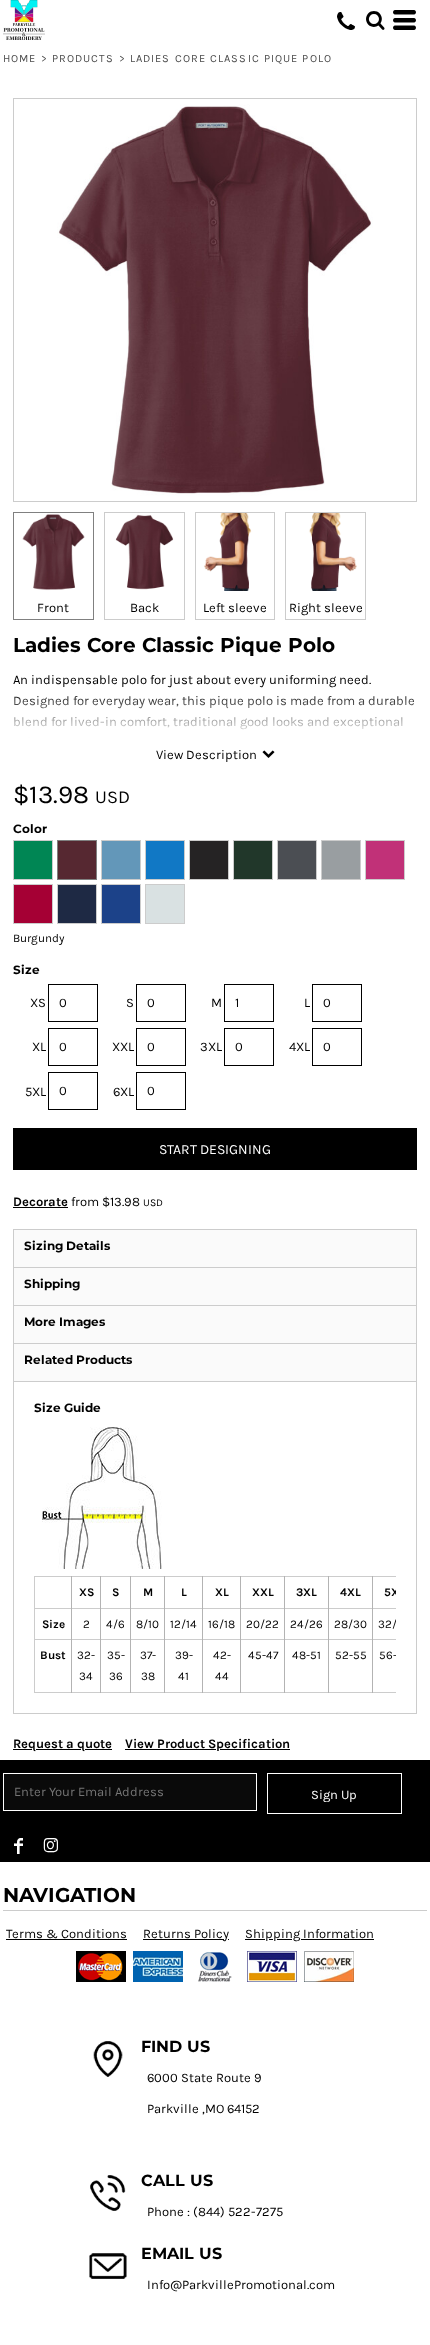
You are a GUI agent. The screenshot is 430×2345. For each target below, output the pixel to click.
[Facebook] (19, 1846)
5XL (35, 1091)
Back (144, 607)
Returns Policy (186, 1933)
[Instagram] (51, 1846)
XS (38, 1002)
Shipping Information (309, 1933)
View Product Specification (207, 1743)
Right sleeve (326, 607)
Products (83, 58)
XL (39, 1046)
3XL (211, 1046)
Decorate (40, 1201)
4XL (299, 1046)
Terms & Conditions (66, 1933)
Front (53, 607)
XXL (123, 1046)
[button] (375, 20)
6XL (123, 1091)
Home (19, 58)
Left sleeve (235, 607)
